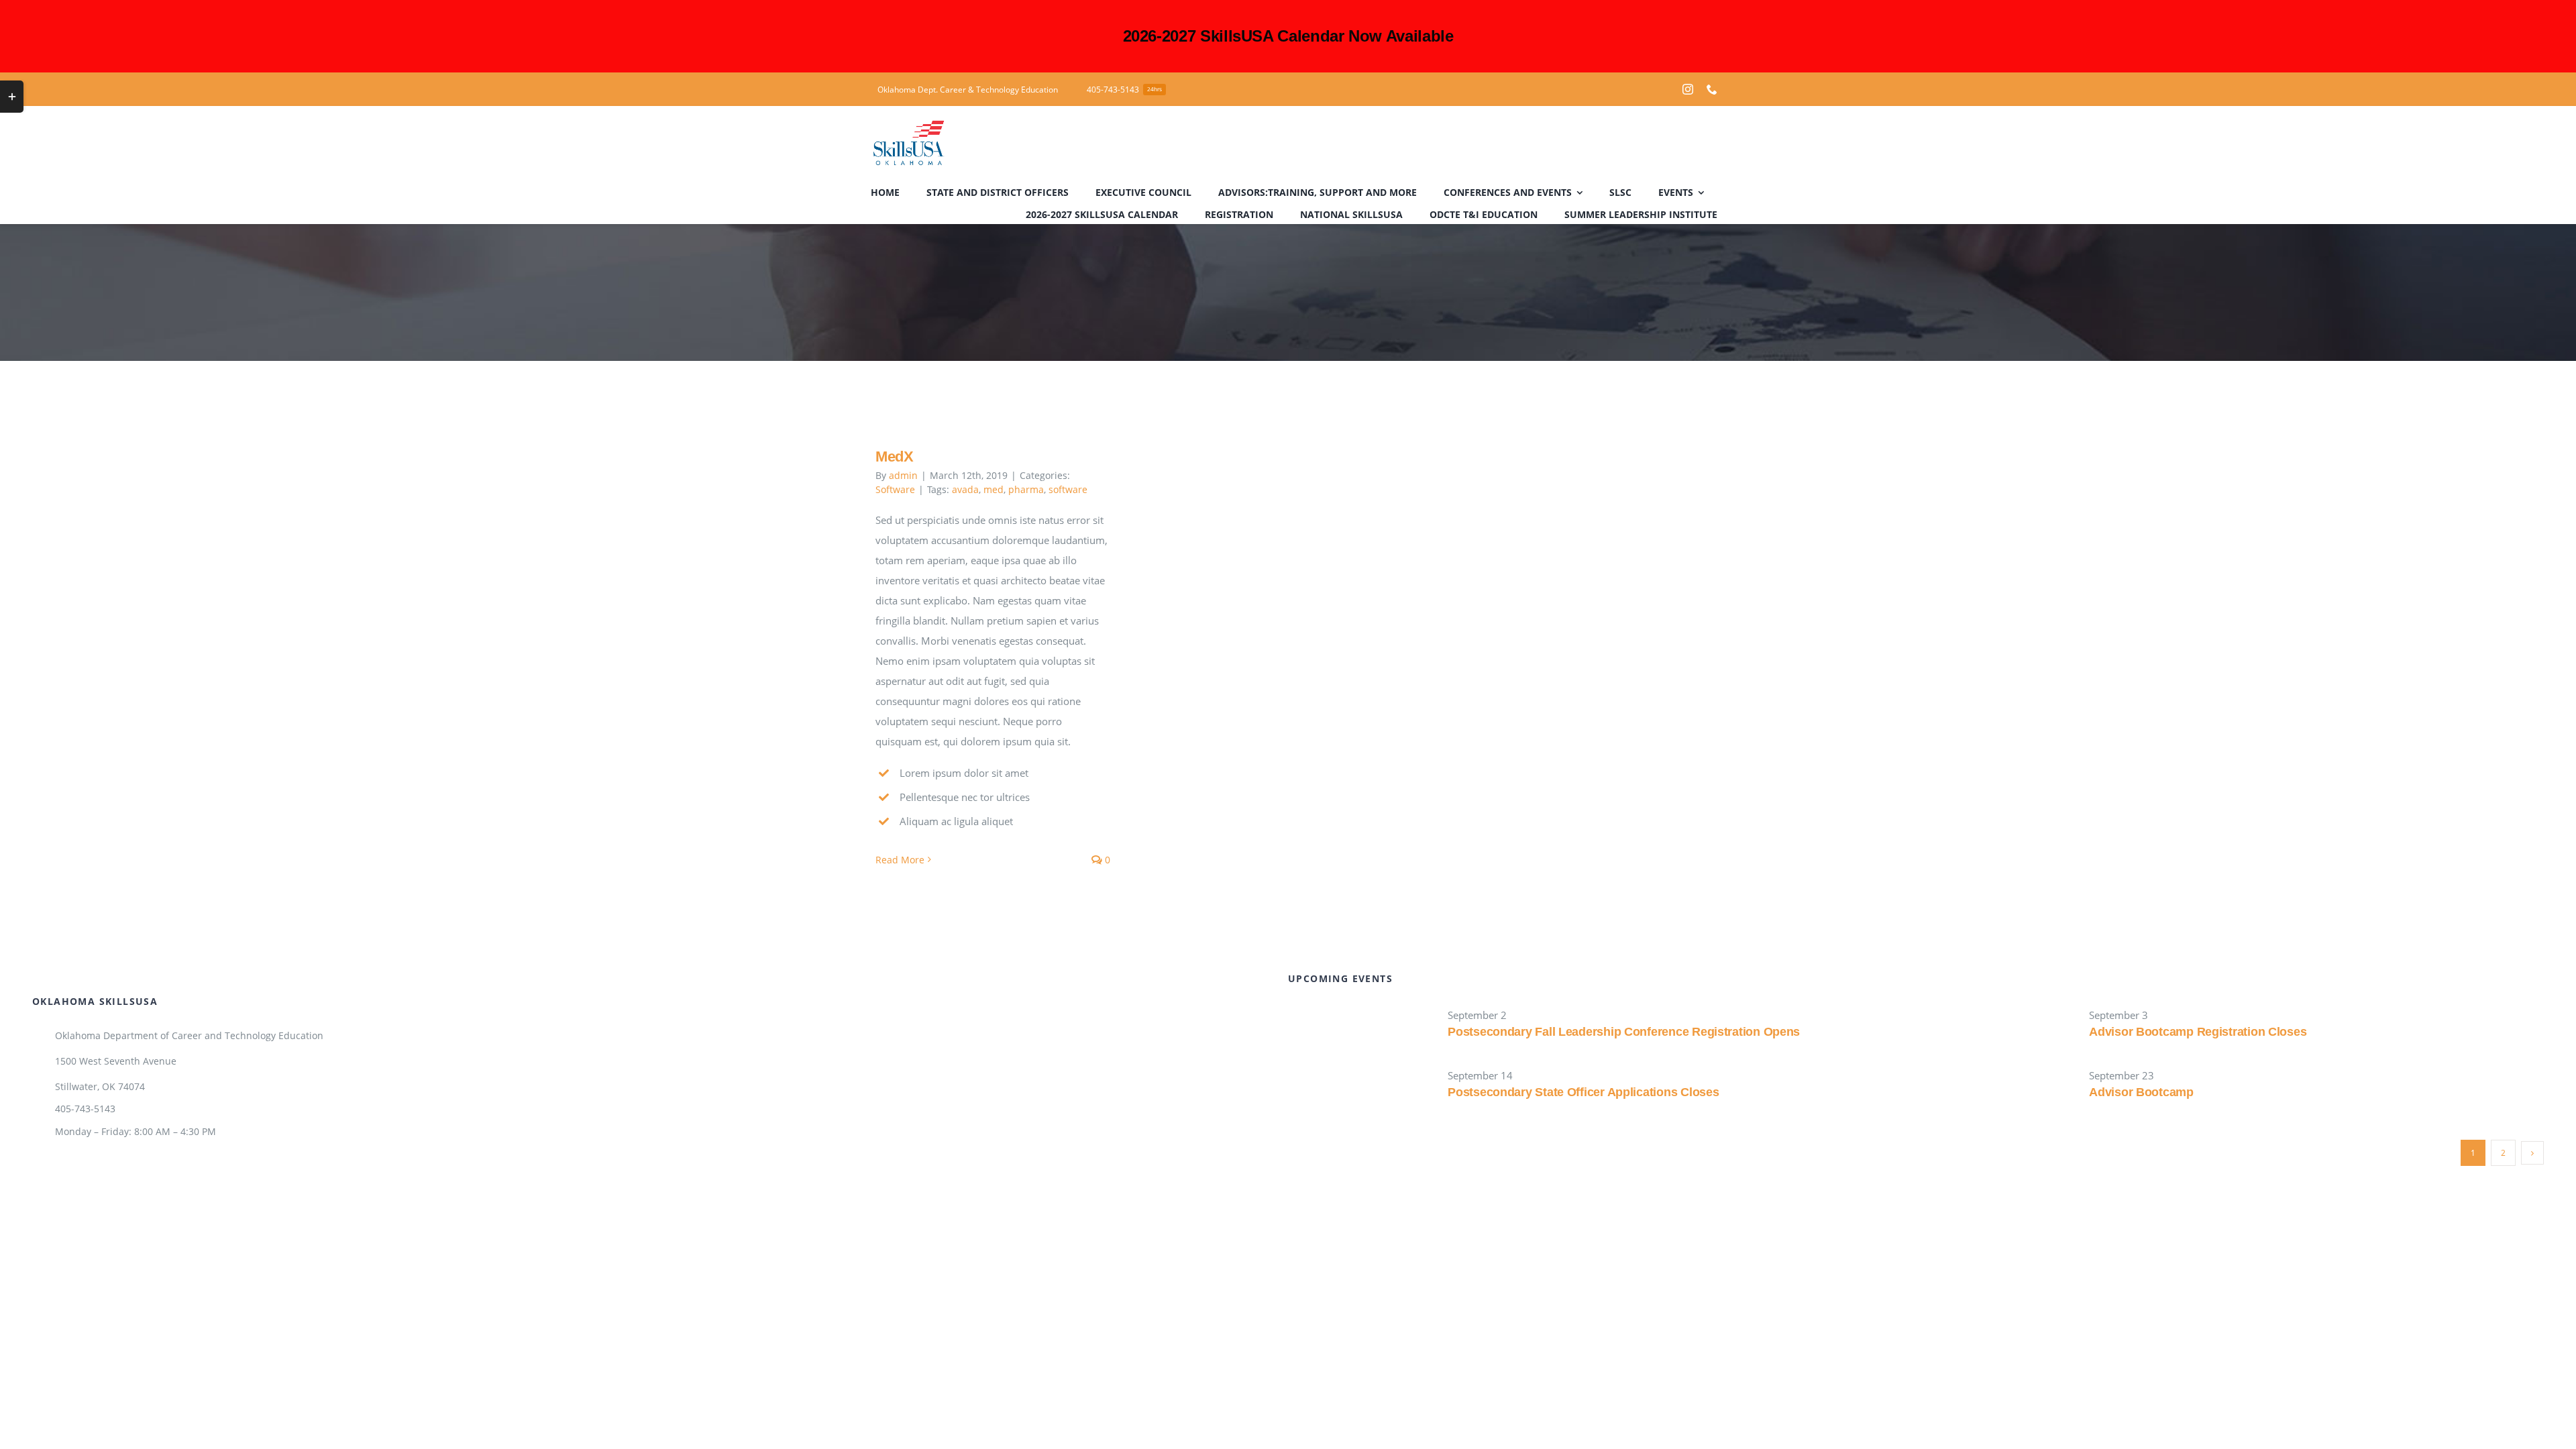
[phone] (1712, 89)
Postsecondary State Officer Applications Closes (1583, 1092)
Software (895, 489)
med (994, 489)
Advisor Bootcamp (2141, 1092)
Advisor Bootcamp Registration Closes (2198, 1032)
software (1068, 489)
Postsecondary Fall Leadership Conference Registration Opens (1624, 1032)
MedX (895, 457)
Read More (900, 860)
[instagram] (1688, 89)
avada (965, 489)
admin (903, 475)
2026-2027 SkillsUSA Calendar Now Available (1288, 36)
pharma (1026, 489)
